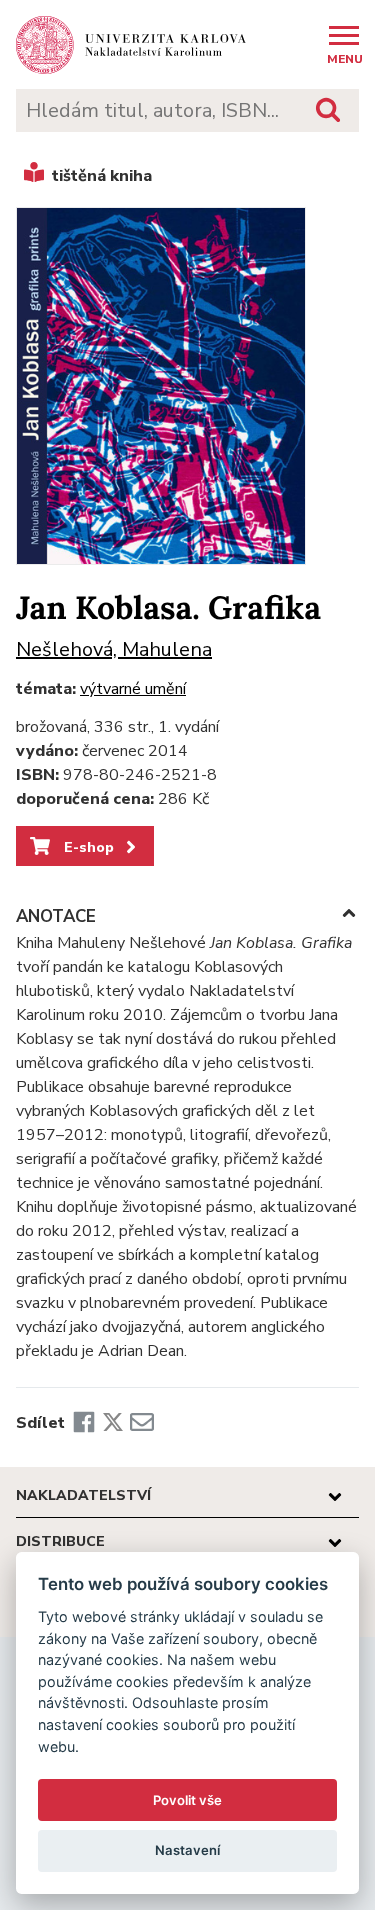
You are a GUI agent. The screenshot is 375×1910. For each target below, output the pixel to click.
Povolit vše (187, 1800)
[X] (113, 1423)
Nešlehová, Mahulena (114, 649)
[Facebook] (84, 1423)
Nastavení (187, 1850)
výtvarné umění (133, 689)
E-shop (87, 847)
